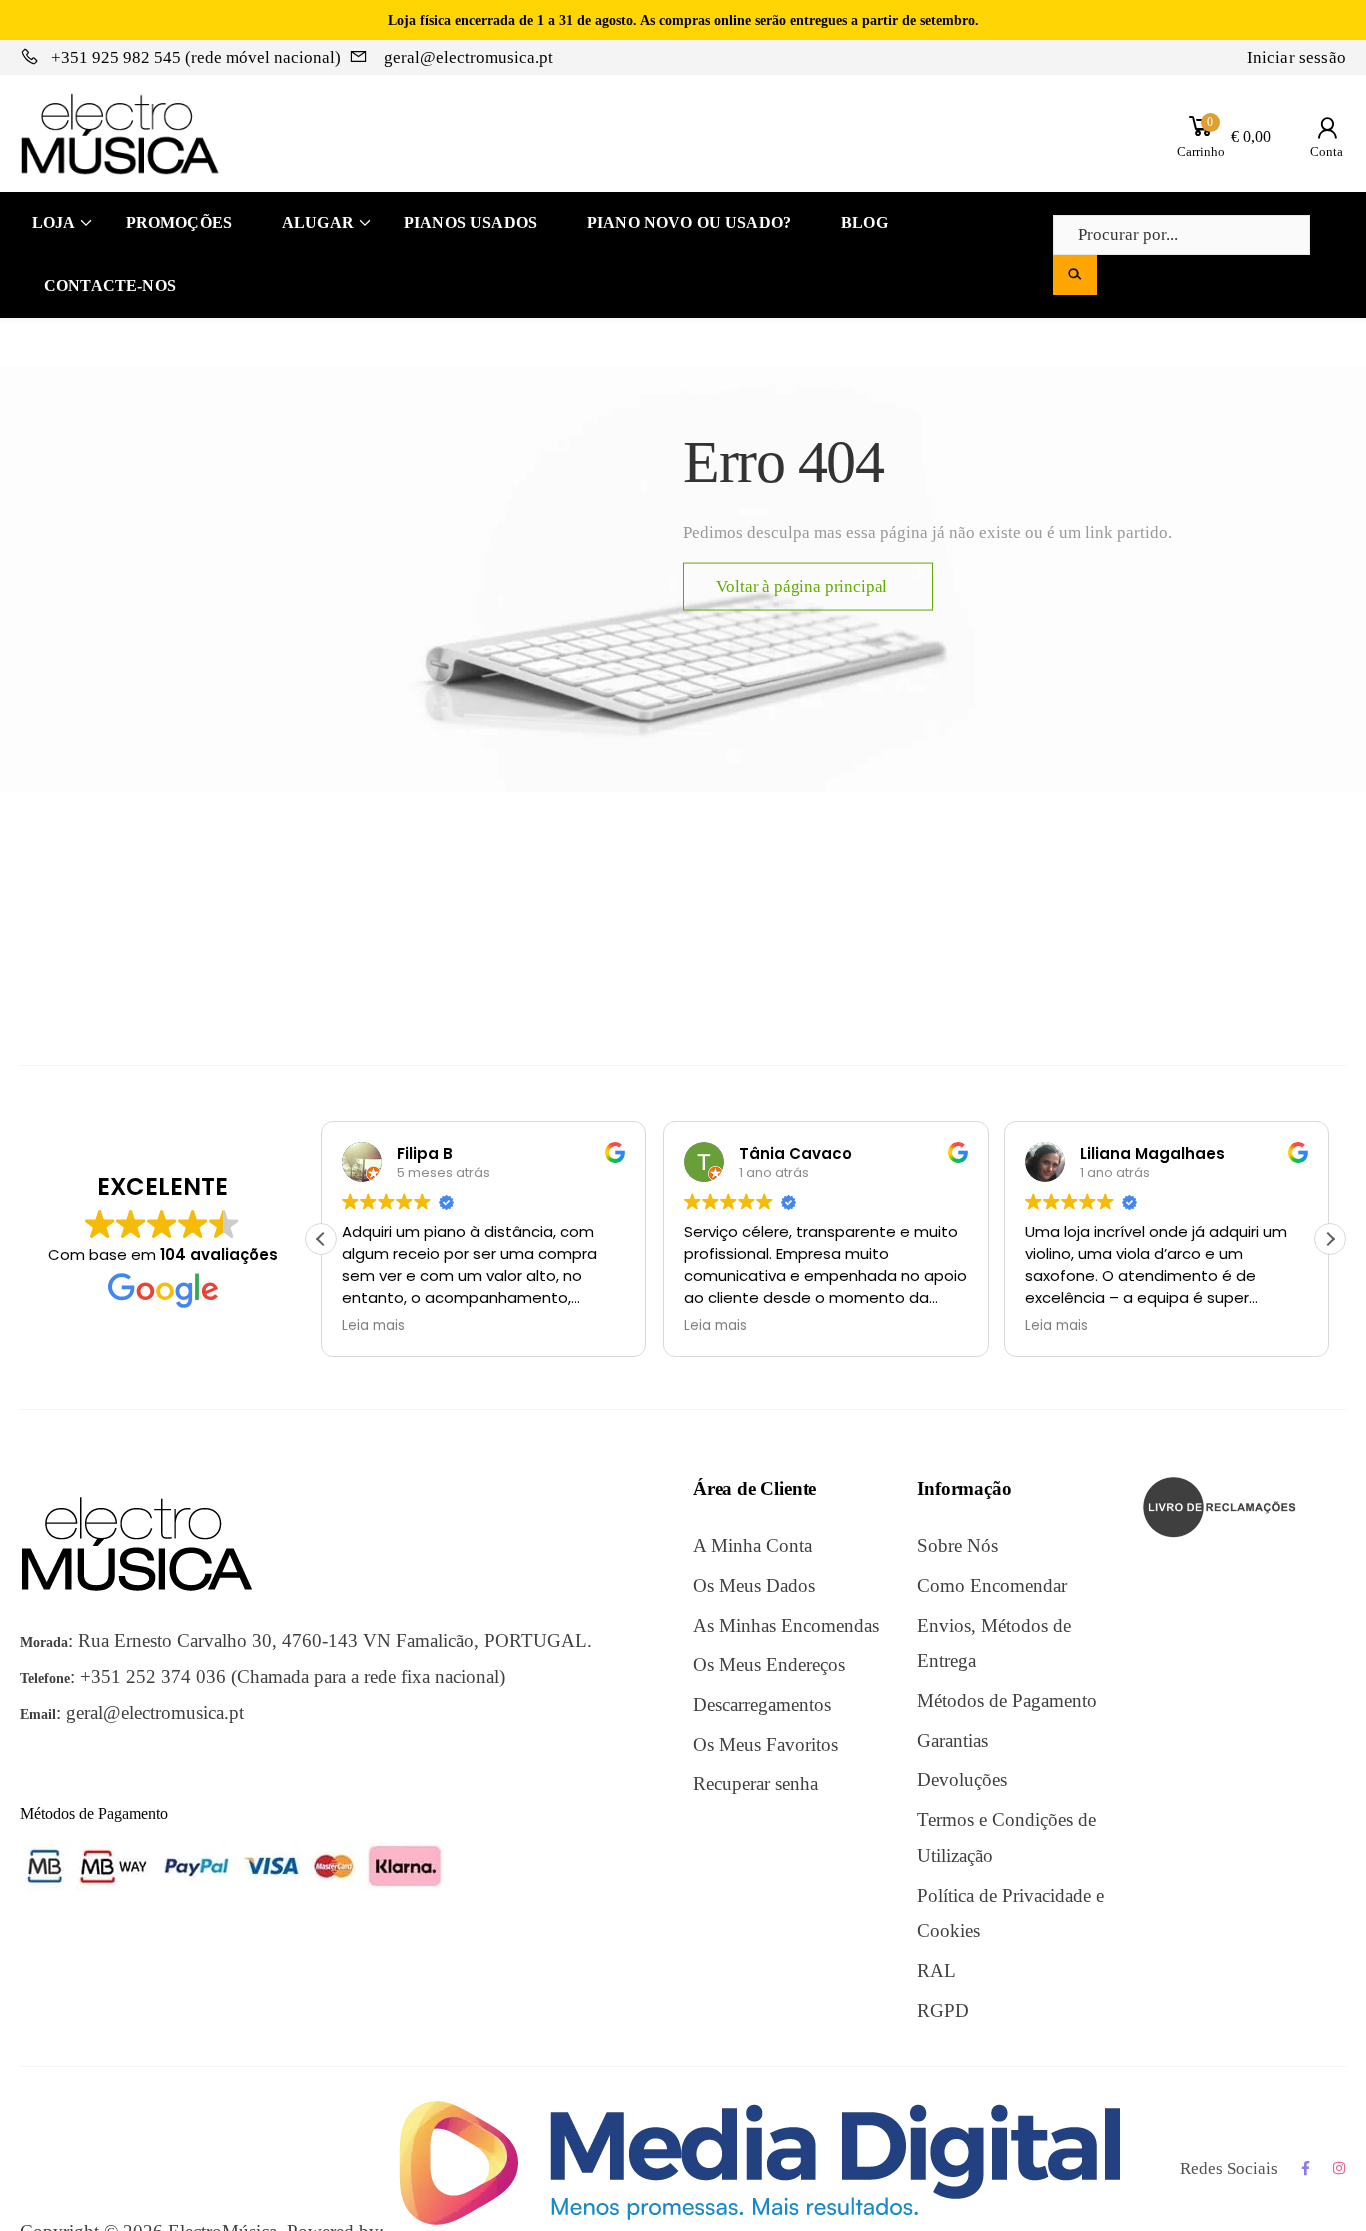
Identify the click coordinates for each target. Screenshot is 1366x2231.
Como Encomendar (992, 1585)
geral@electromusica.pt (466, 57)
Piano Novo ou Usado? (689, 222)
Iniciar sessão (1296, 57)
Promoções (179, 222)
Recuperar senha (755, 1783)
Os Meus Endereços (769, 1664)
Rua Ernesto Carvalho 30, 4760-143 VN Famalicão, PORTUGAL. (335, 1640)
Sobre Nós (957, 1545)
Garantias (952, 1740)
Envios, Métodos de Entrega (994, 1643)
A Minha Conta (752, 1545)
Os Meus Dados (754, 1585)
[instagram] (1339, 2168)
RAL (936, 1970)
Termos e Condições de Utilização (1006, 1837)
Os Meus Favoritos (765, 1744)
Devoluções (962, 1779)
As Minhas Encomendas (786, 1625)
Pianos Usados (470, 222)
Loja (54, 222)
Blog (864, 222)
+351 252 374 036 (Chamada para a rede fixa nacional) (292, 1676)
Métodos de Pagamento (1007, 1700)
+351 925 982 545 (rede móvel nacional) (196, 57)
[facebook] (1305, 2168)
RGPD (943, 2010)
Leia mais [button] (373, 1326)
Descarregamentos (762, 1704)
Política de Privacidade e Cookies (1010, 1913)
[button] (1330, 1239)
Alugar (318, 222)
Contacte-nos (110, 285)
